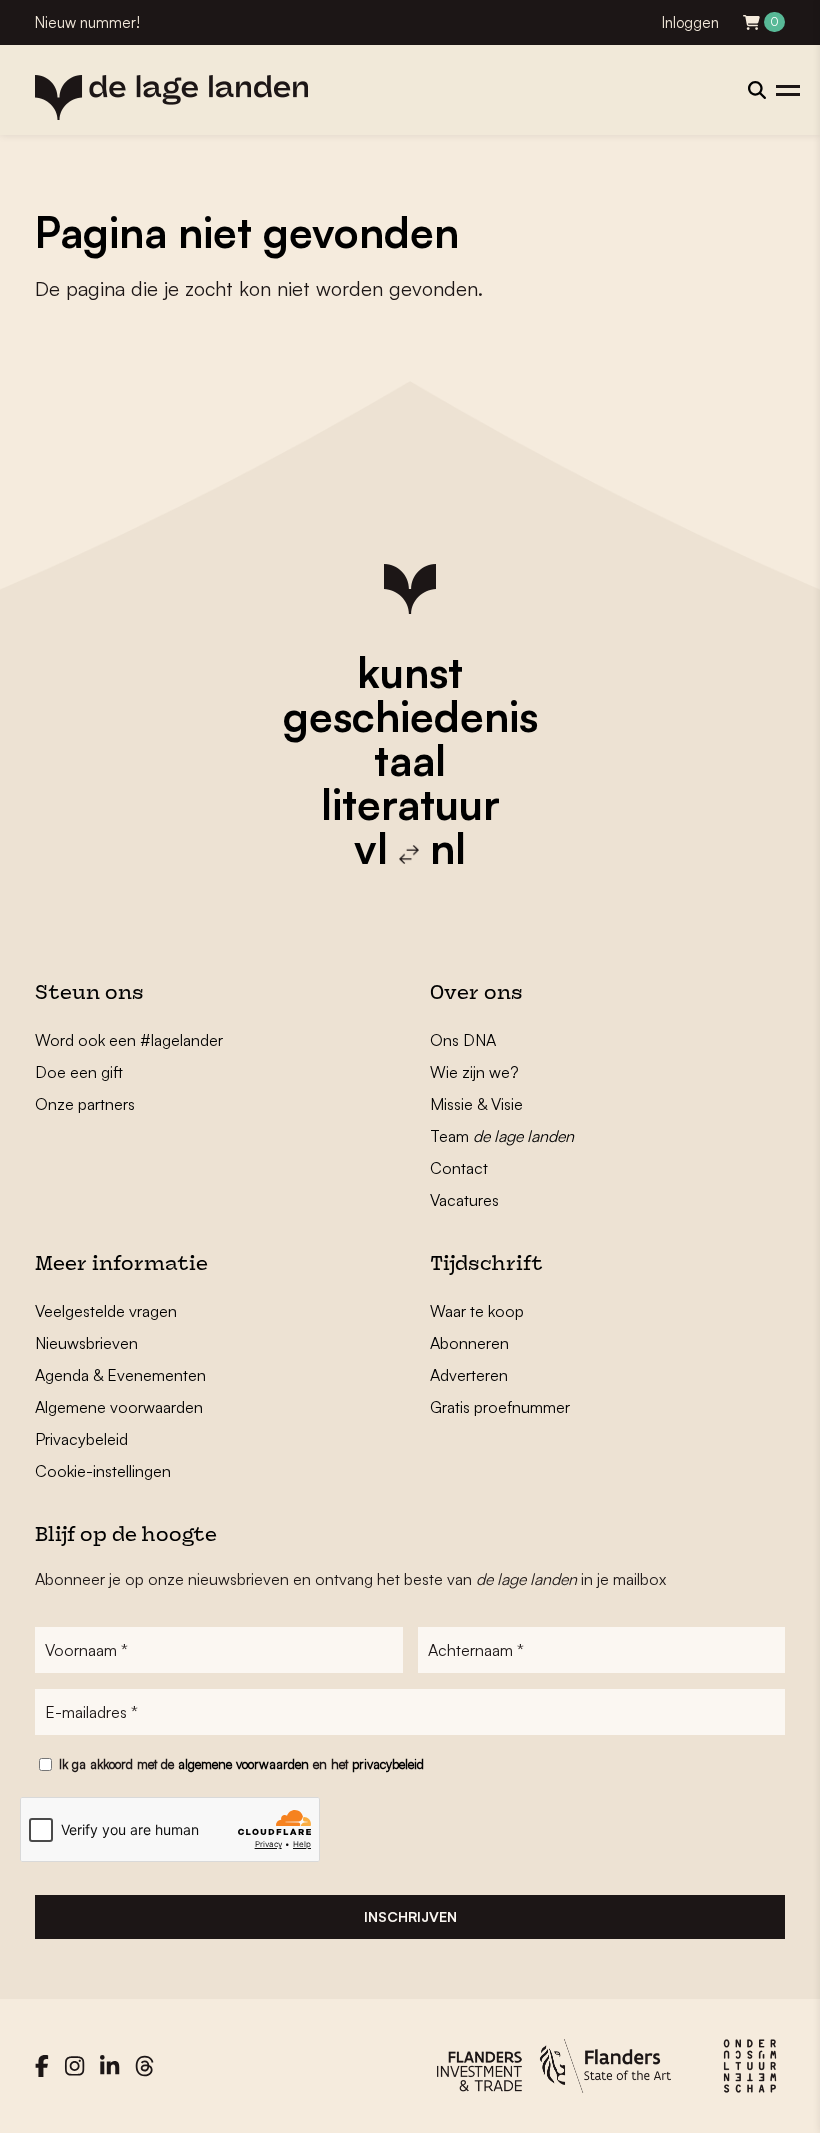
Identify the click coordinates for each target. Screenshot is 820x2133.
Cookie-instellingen (103, 1471)
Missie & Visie (476, 1104)
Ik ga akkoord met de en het (241, 1764)
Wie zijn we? (474, 1072)
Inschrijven (410, 1916)
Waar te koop (477, 1311)
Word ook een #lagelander (129, 1040)
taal (410, 760)
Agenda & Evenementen (120, 1375)
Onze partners (85, 1104)
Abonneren (469, 1343)
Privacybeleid (81, 1439)
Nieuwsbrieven (86, 1343)
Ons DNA (463, 1040)
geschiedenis (410, 716)
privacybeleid (388, 1764)
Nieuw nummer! (87, 22)
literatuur (410, 804)
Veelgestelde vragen (106, 1311)
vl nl (410, 848)
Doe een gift (79, 1072)
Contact (459, 1168)
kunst (410, 672)
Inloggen (690, 22)
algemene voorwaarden (243, 1764)
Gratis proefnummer (500, 1407)
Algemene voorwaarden (119, 1407)
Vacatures (464, 1200)
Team (502, 1136)
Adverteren (469, 1375)
